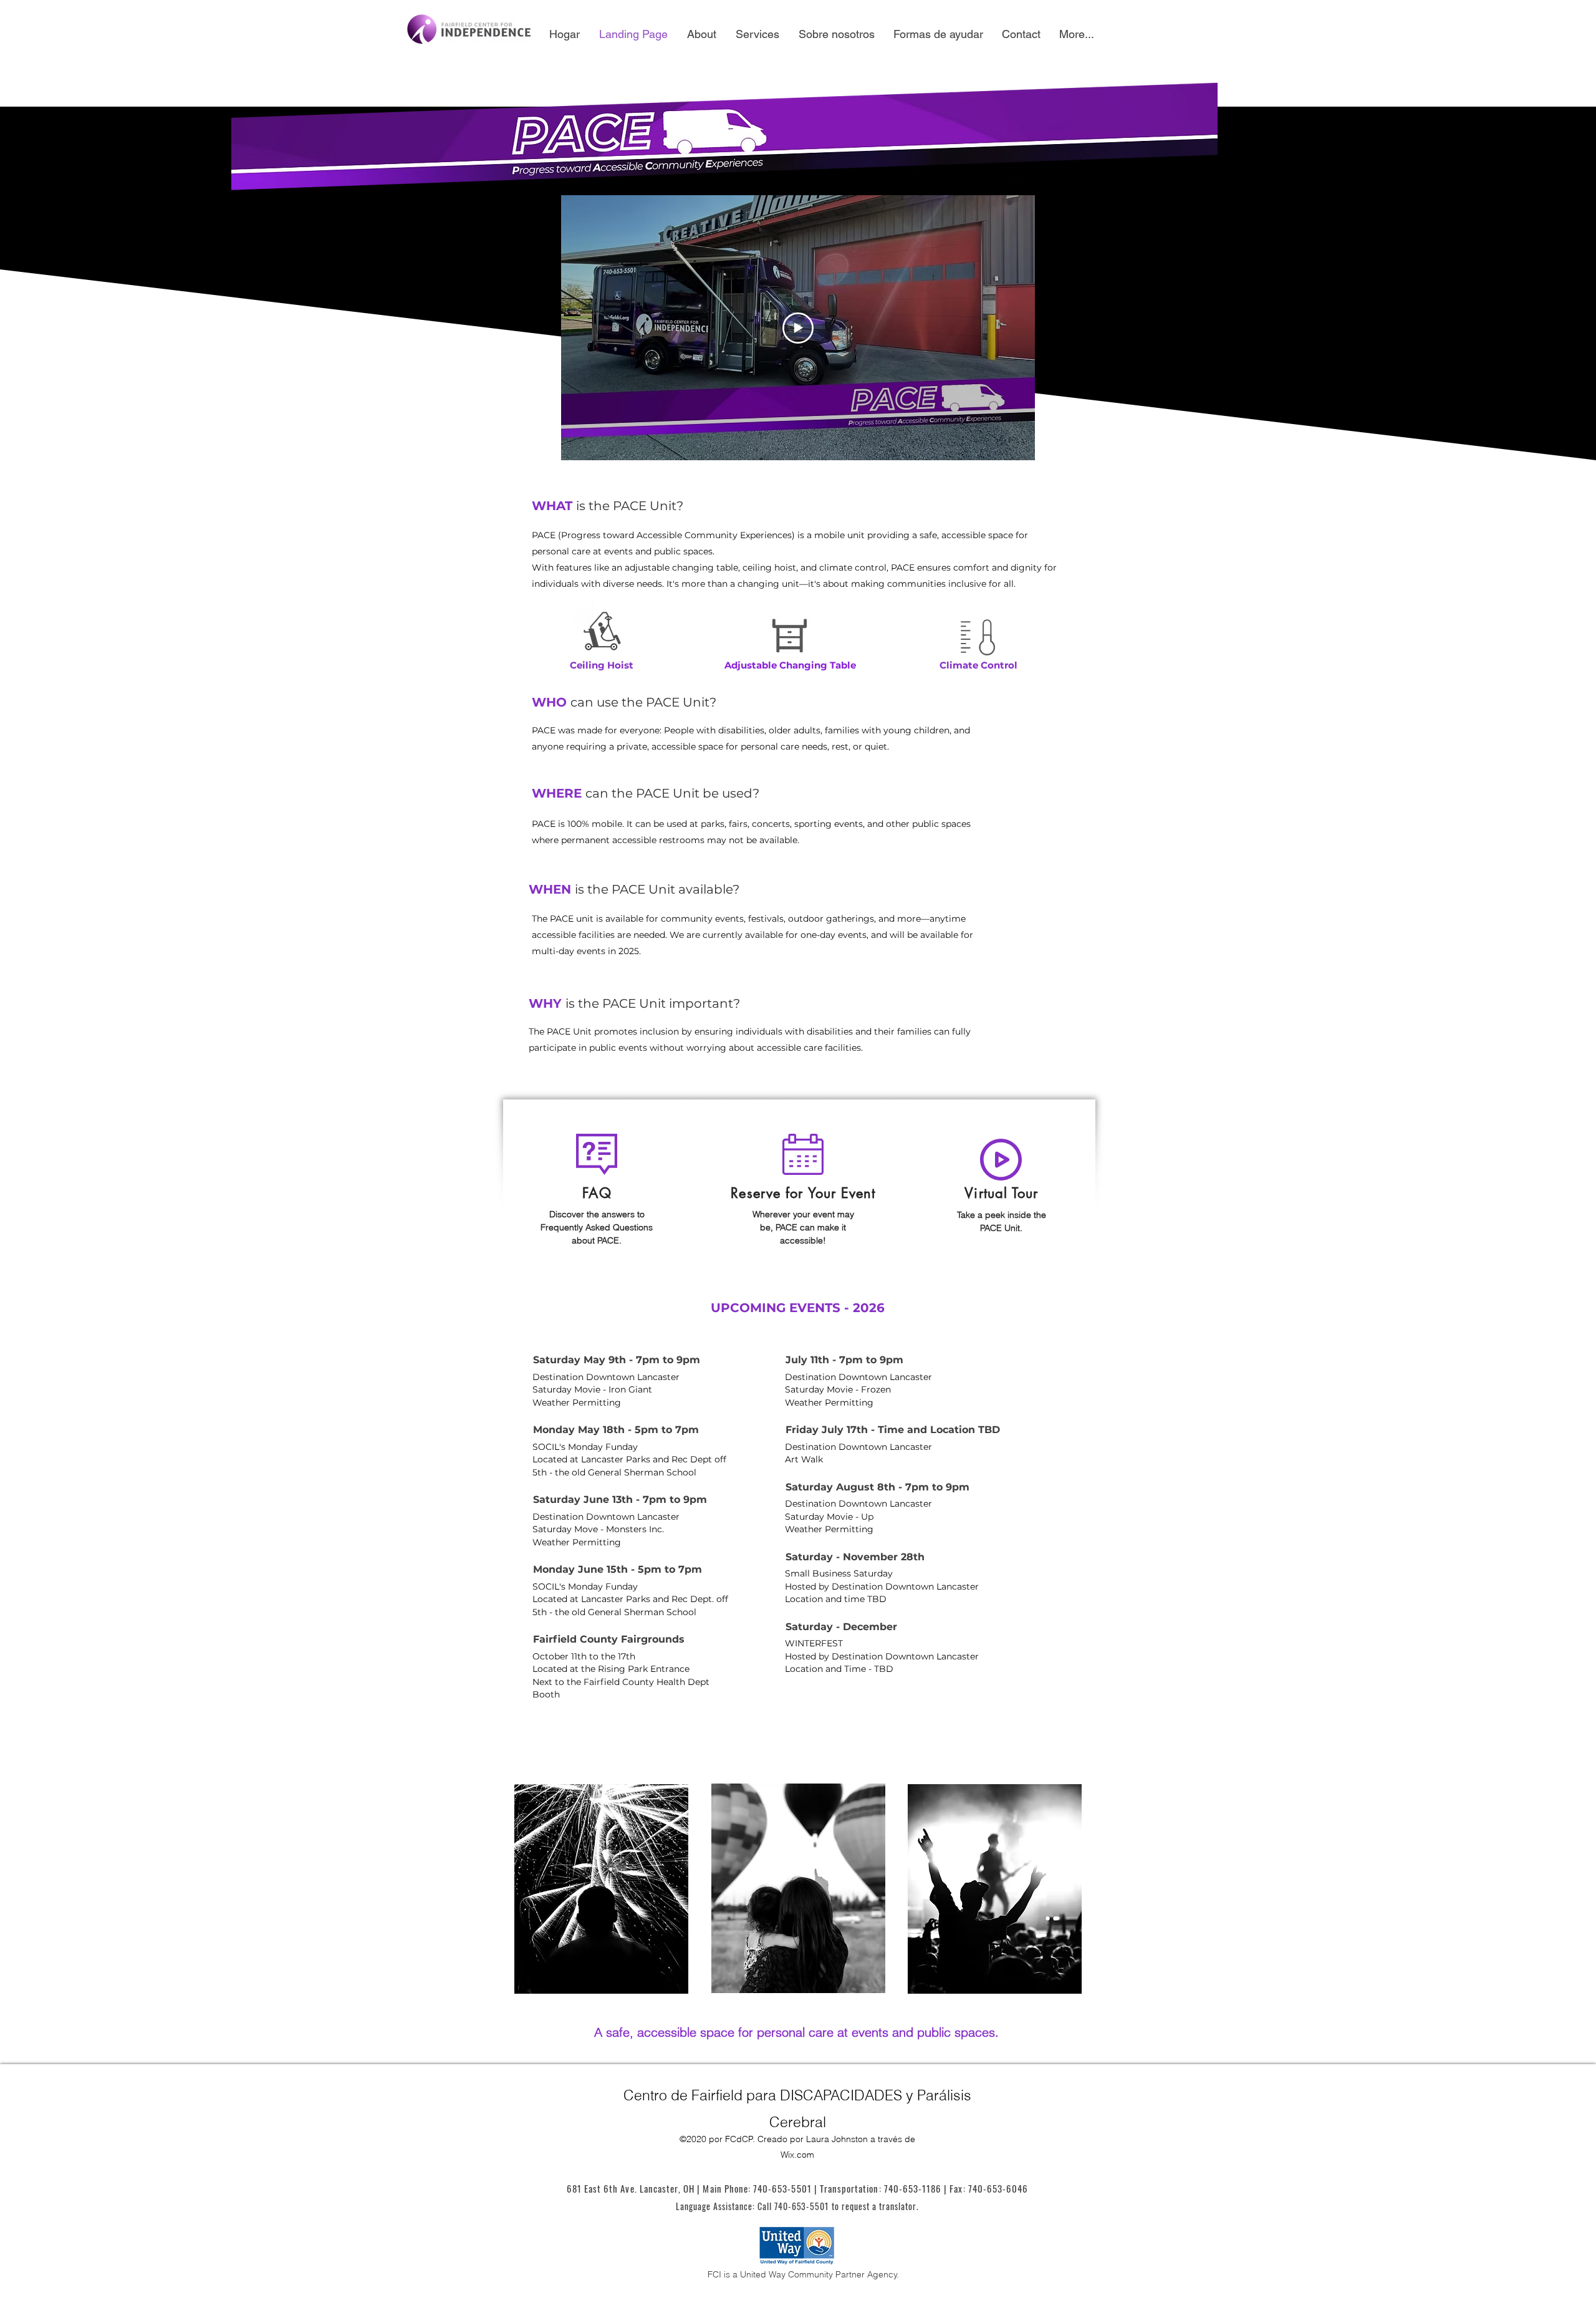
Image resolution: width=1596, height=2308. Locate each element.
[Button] (595, 1192)
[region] (1002, 1183)
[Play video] (798, 328)
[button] (803, 1192)
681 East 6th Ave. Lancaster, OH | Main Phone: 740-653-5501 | (693, 2188)
